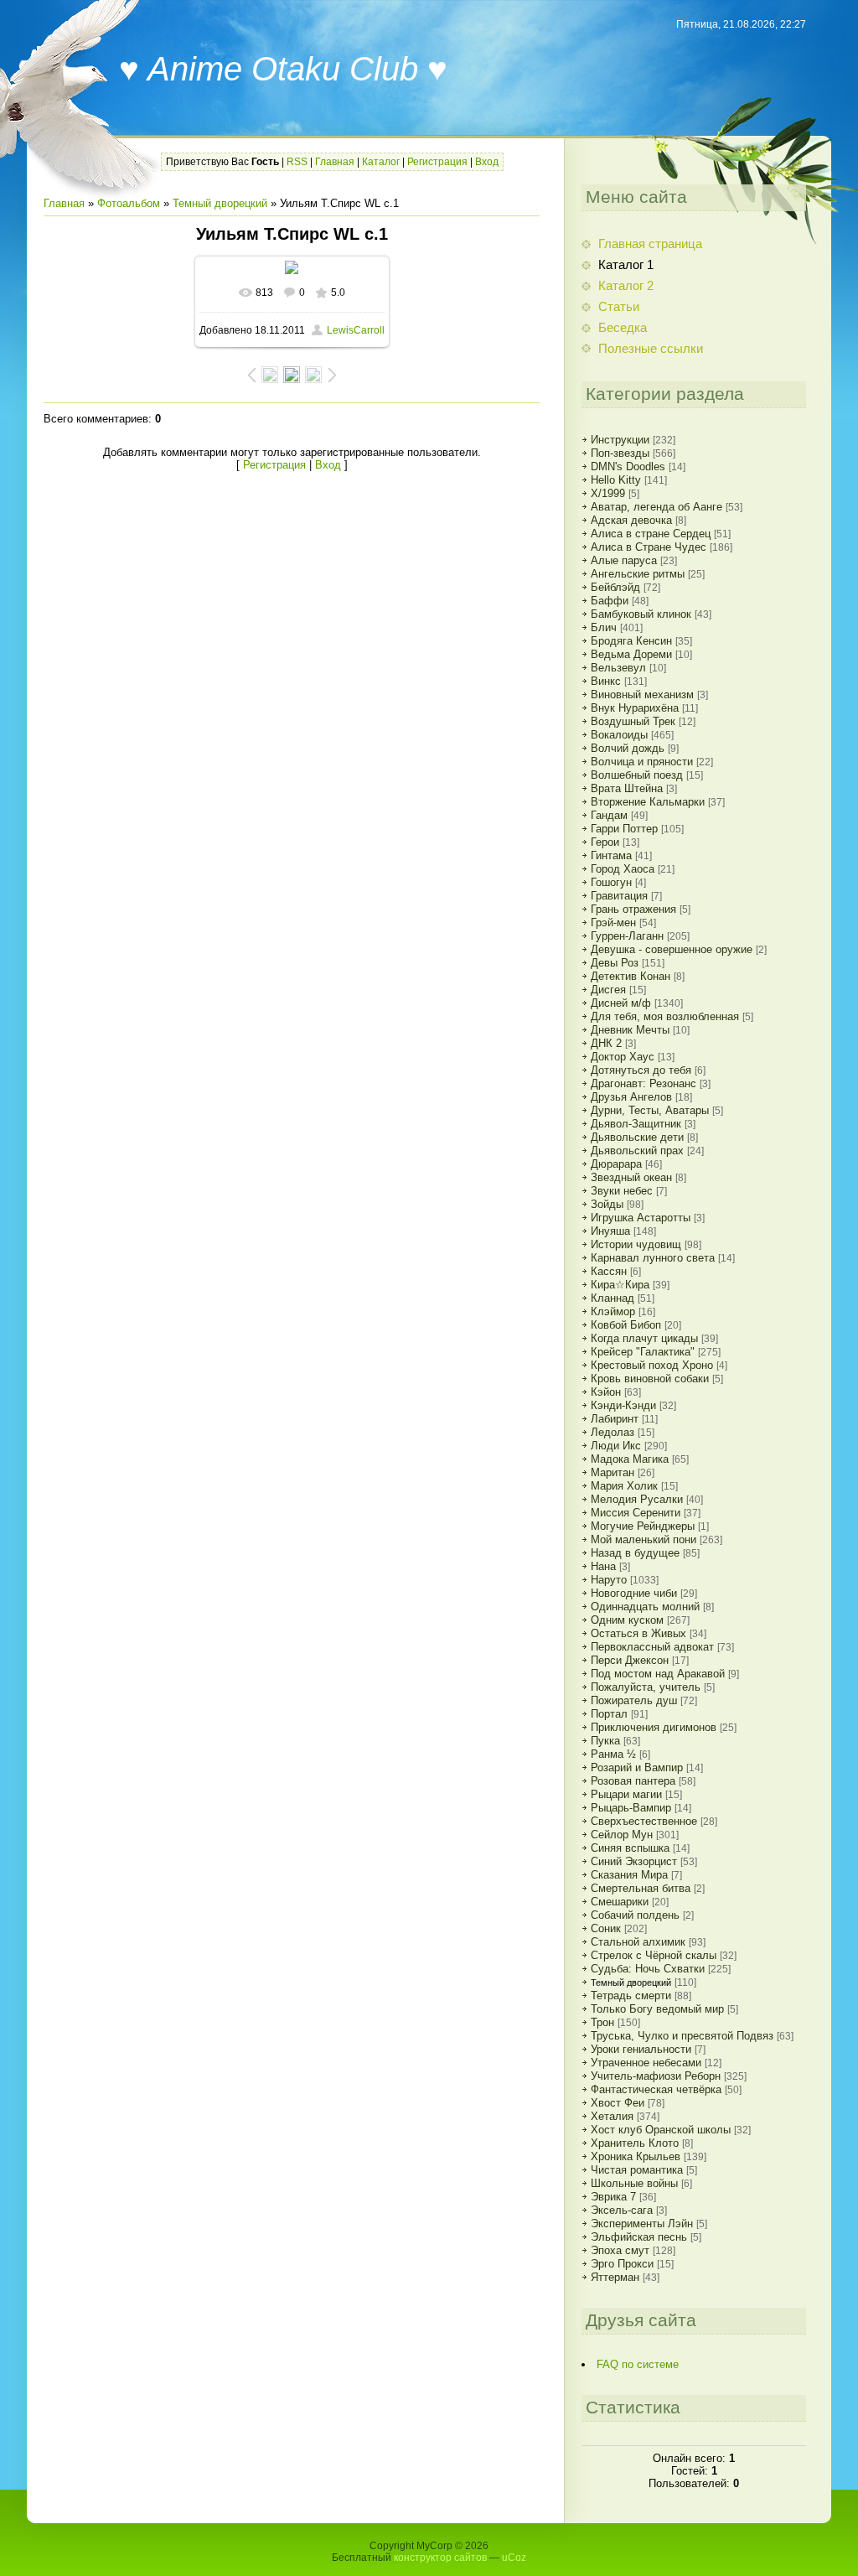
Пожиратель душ (634, 1700)
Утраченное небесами (646, 2063)
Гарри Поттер (624, 829)
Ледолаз (612, 1432)
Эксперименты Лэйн (642, 2224)
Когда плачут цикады (644, 1338)
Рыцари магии (626, 1794)
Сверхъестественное (644, 1821)
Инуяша (610, 1231)
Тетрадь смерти (631, 1995)
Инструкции (620, 440)
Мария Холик (624, 1486)
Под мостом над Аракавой (658, 1674)
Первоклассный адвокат (652, 1647)
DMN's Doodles (628, 466)
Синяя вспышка (630, 1848)
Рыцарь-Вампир (631, 1808)
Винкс (606, 681)
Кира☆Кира (620, 1285)
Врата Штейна (627, 788)
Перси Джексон (630, 1660)
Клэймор (613, 1311)
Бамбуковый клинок (641, 614)
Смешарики (620, 1902)
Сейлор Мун (622, 1835)
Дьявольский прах (637, 1151)
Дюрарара (616, 1164)
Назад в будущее (635, 1553)
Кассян (609, 1271)
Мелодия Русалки (637, 1499)
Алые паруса (624, 560)
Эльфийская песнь (639, 2237)
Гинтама (611, 855)
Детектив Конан (631, 976)
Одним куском (627, 1620)
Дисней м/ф (621, 1003)
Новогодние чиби (634, 1593)
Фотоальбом (129, 203)
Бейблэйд (615, 587)
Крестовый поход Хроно (652, 1365)
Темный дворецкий (220, 203)
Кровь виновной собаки (650, 1379)
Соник (606, 1928)
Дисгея (608, 990)
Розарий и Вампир (637, 1767)
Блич (604, 627)
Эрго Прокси (622, 2264)
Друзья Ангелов (631, 1097)
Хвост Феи (618, 2103)
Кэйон (606, 1392)
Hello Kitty (616, 480)
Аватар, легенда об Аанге (656, 507)
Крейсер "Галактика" (643, 1352)
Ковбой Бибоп (626, 1325)
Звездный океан (631, 1177)
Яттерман (615, 2277)
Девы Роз (615, 963)
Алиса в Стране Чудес (649, 547)
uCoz (514, 2558)
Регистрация (437, 162)
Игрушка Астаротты (641, 1218)
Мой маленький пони (643, 1539)
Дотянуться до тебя (641, 1070)
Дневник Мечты (630, 1030)
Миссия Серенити (636, 1513)
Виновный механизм (642, 695)
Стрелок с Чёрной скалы (654, 1955)
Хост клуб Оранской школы (661, 2130)
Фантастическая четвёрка (656, 2089)
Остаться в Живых (638, 1633)
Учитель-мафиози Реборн (656, 2076)
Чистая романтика (637, 2170)
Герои (605, 842)
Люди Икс (616, 1446)
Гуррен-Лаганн (627, 936)
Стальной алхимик (638, 1942)
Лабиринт (615, 1419)
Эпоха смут (620, 2250)
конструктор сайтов (440, 2558)
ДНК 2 (606, 1043)
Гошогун (611, 882)
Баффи (610, 601)
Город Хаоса (623, 869)
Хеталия (612, 2116)
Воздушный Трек (633, 721)
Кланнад (612, 1298)
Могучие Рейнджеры (643, 1526)
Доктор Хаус (623, 1057)
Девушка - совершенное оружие (672, 949)
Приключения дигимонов (654, 1727)
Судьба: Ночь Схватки (648, 1969)
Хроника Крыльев (636, 2156)
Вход (487, 162)
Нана (603, 1566)
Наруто (609, 1580)
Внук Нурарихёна (635, 708)
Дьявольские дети (637, 1137)
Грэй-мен (613, 923)
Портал (609, 1714)
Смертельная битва (641, 1888)
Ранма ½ (613, 1754)
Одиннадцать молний (645, 1607)
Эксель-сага (622, 2210)
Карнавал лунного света (653, 1258)
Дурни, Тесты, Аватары (650, 1110)
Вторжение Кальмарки (648, 802)
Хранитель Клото (635, 2143)
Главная (335, 162)
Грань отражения (633, 909)
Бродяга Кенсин (631, 641)
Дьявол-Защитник (636, 1124)
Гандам (609, 815)
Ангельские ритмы (638, 574)
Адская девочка (631, 520)
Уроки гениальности (641, 2049)
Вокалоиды (619, 735)
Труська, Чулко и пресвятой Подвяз (682, 2036)
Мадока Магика (630, 1459)
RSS (297, 162)
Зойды (607, 1204)
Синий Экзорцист (634, 1861)
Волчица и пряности (642, 762)
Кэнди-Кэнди (623, 1405)
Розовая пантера (633, 1781)
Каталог (381, 162)
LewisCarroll (356, 330)
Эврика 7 (613, 2197)
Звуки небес (622, 1191)
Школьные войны (634, 2183)
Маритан (612, 1472)
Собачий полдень (635, 1915)
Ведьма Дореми (631, 654)
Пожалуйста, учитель (646, 1687)
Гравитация (619, 896)
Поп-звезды (620, 453)
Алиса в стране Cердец (651, 534)
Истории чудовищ (636, 1244)
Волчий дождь (628, 748)
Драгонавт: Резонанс (643, 1083)
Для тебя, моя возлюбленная (665, 1016)
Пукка (605, 1741)
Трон (602, 2022)
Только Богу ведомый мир (657, 2009)
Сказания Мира (629, 1875)
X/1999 (608, 493)
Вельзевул (618, 668)
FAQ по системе (638, 2364)
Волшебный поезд (637, 775)
